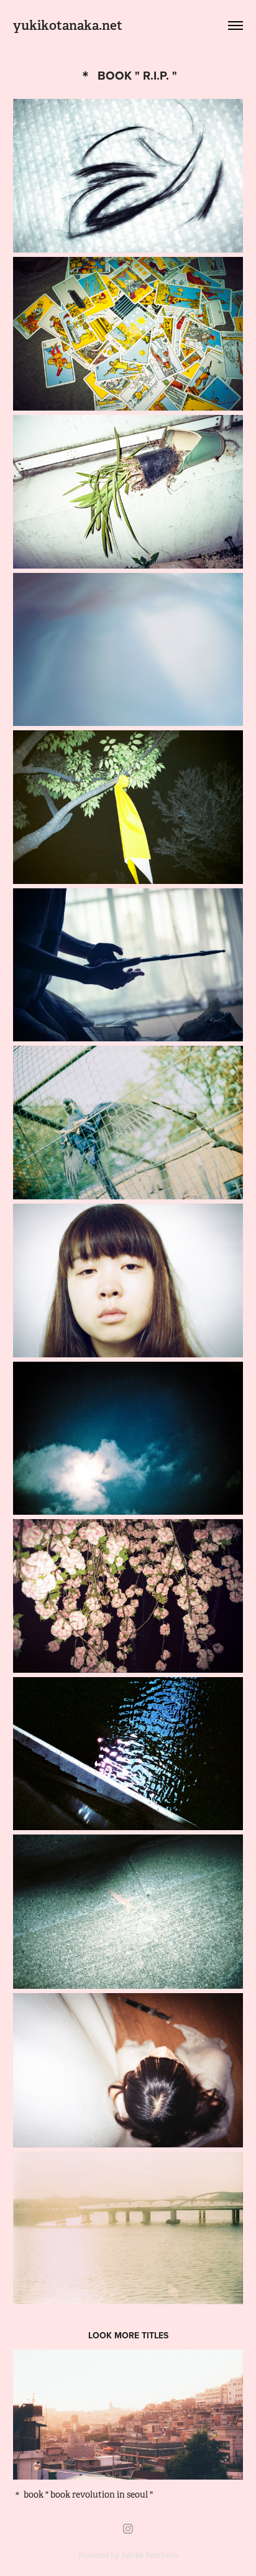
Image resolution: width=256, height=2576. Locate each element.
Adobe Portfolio (149, 2555)
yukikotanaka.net (68, 25)
